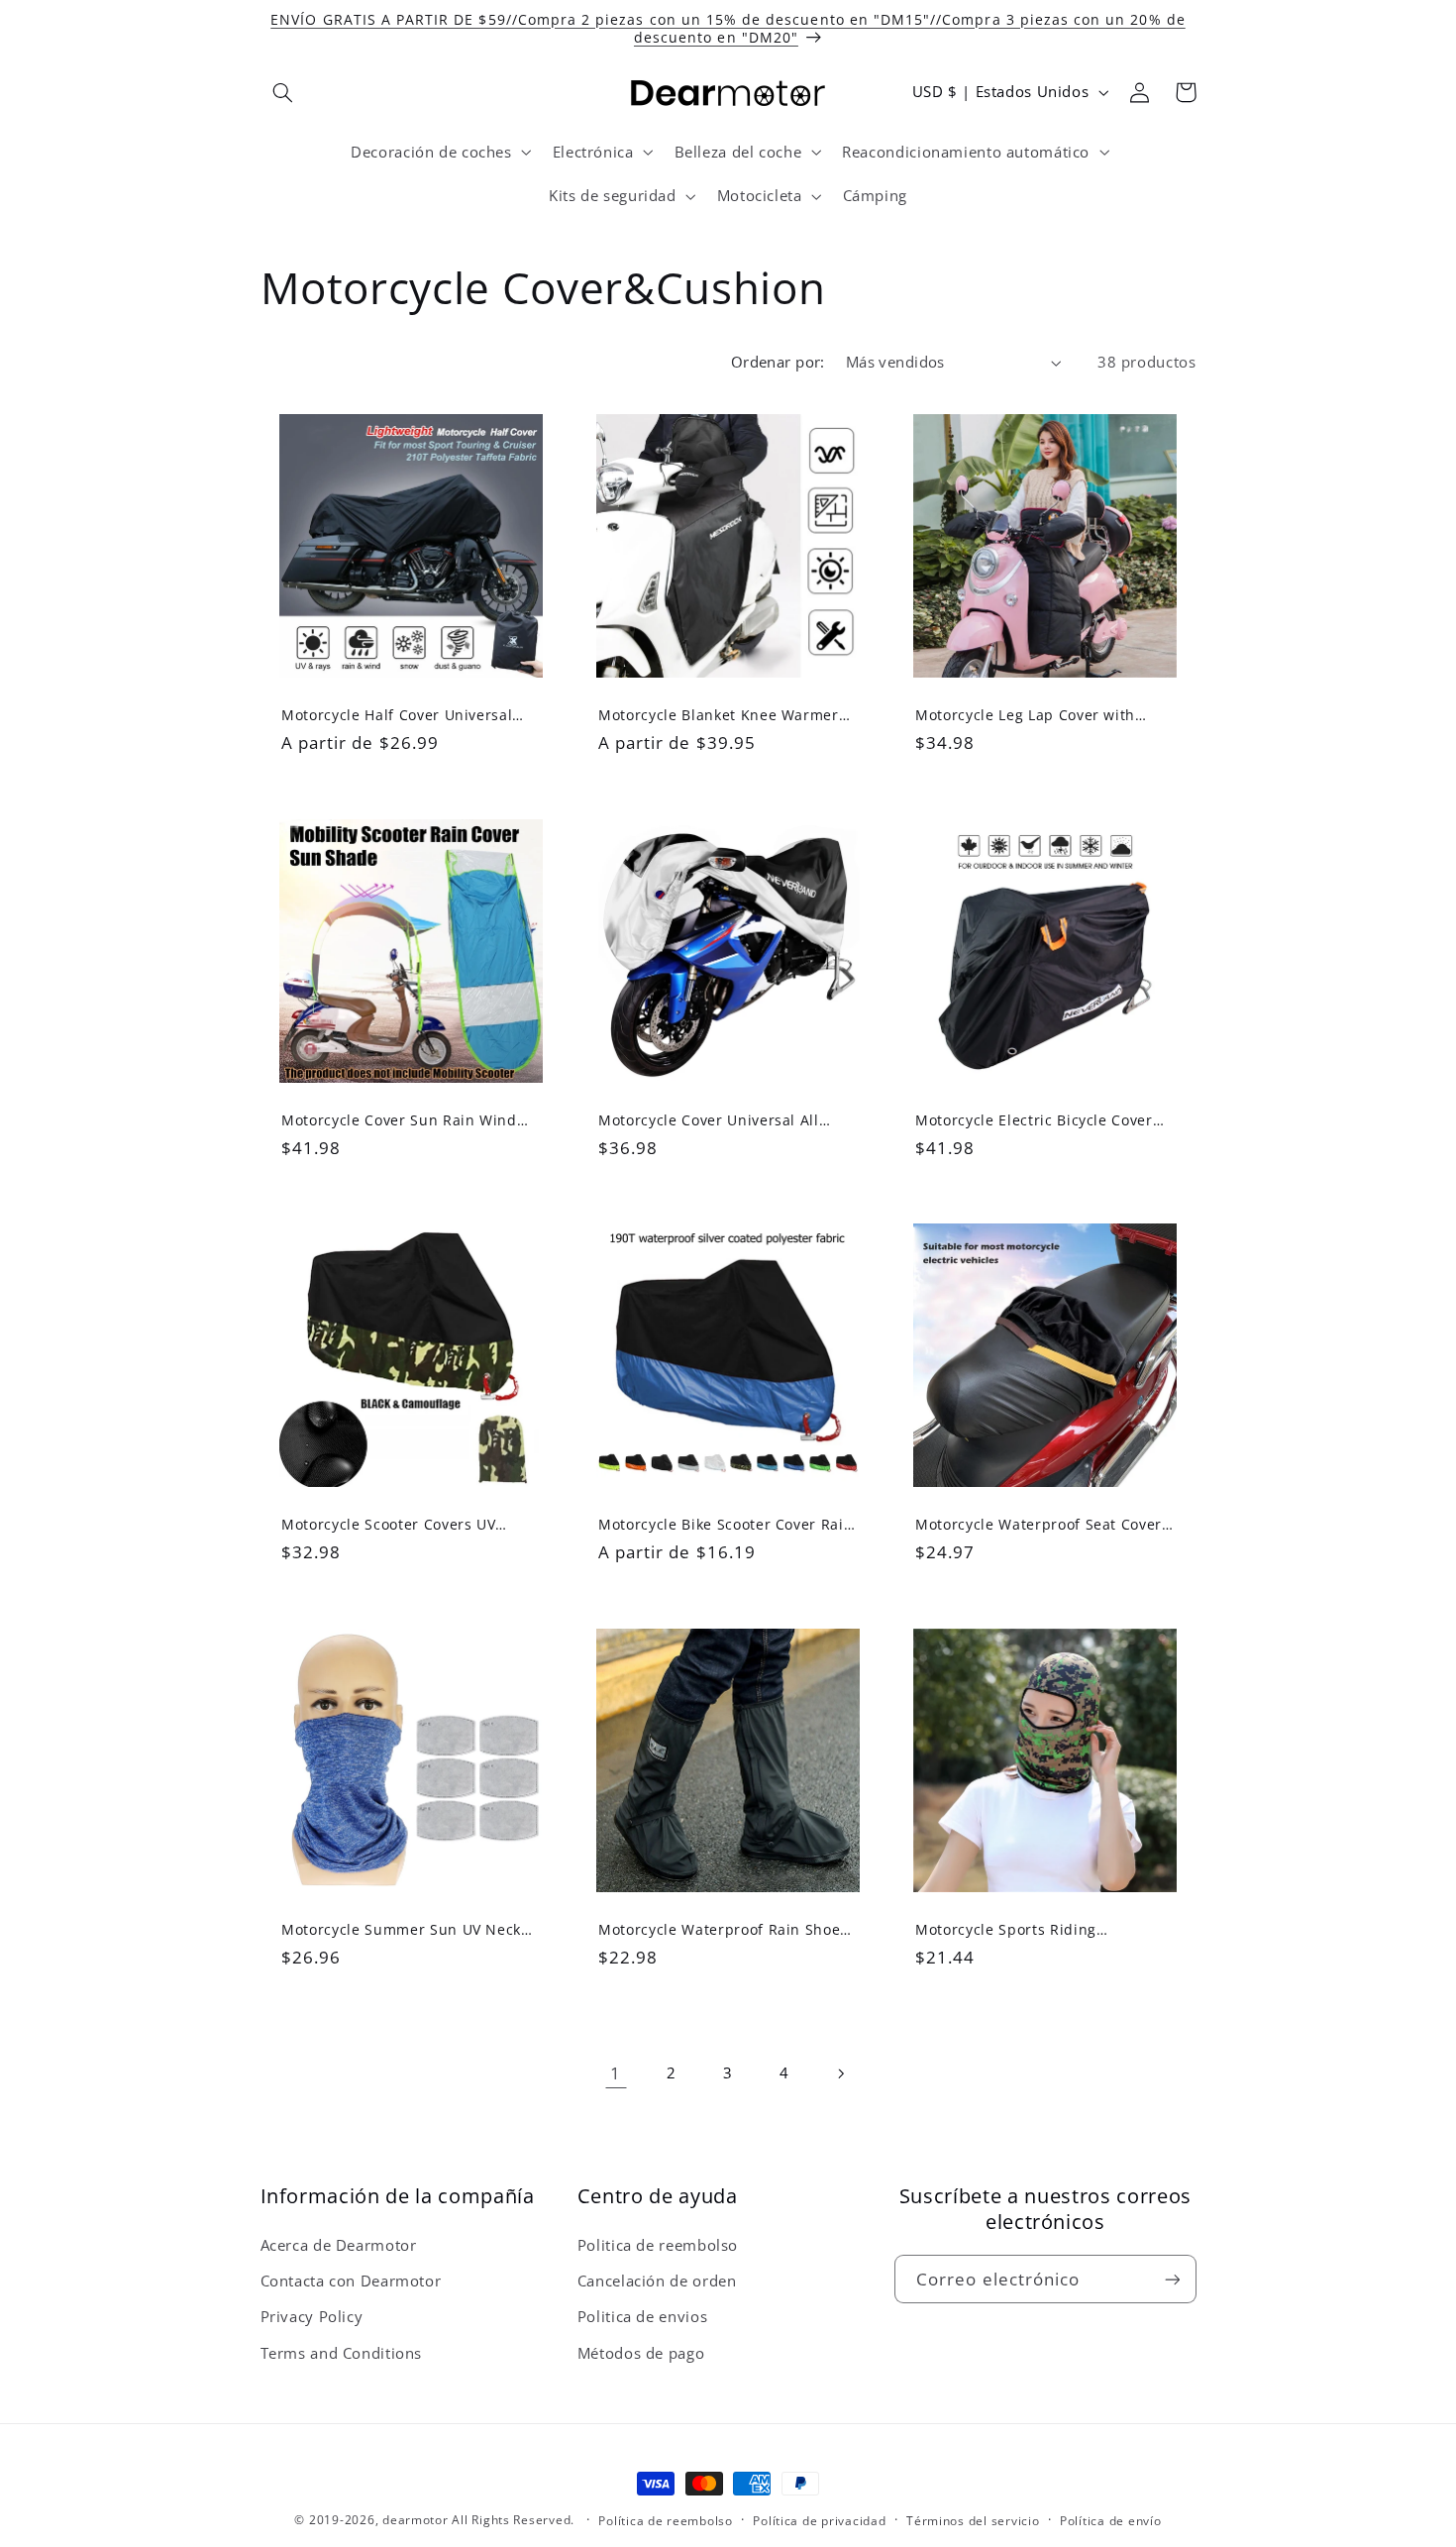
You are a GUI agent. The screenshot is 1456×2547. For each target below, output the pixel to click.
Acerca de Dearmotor (339, 2245)
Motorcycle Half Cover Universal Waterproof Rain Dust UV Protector (407, 715)
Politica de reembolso (658, 2245)
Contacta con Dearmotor (351, 2281)
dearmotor (417, 2520)
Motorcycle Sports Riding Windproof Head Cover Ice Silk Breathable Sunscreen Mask (1025, 1930)
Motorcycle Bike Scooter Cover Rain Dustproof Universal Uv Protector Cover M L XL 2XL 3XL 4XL (726, 1525)
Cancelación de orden (657, 2281)
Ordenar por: (778, 362)
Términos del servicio (973, 2521)
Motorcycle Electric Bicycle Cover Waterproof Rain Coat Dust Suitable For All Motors (1044, 1119)
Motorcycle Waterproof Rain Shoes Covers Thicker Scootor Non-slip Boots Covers (723, 1930)
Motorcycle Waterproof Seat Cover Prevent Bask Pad (1039, 1525)
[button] (283, 92)
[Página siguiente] (840, 2073)
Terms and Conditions (342, 2353)
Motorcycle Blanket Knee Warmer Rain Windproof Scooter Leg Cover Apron (722, 715)
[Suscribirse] (1172, 2279)
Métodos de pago (641, 2353)
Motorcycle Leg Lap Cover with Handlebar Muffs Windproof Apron (1041, 715)
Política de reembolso (665, 2521)
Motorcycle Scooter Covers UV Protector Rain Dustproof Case (391, 1525)
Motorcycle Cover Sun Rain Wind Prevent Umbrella (399, 1119)
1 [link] (616, 2073)
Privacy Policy (312, 2316)
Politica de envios (642, 2316)
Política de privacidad (819, 2521)
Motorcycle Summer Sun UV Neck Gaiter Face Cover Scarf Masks (401, 1930)
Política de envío (1111, 2521)
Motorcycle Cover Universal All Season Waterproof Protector (709, 1119)
